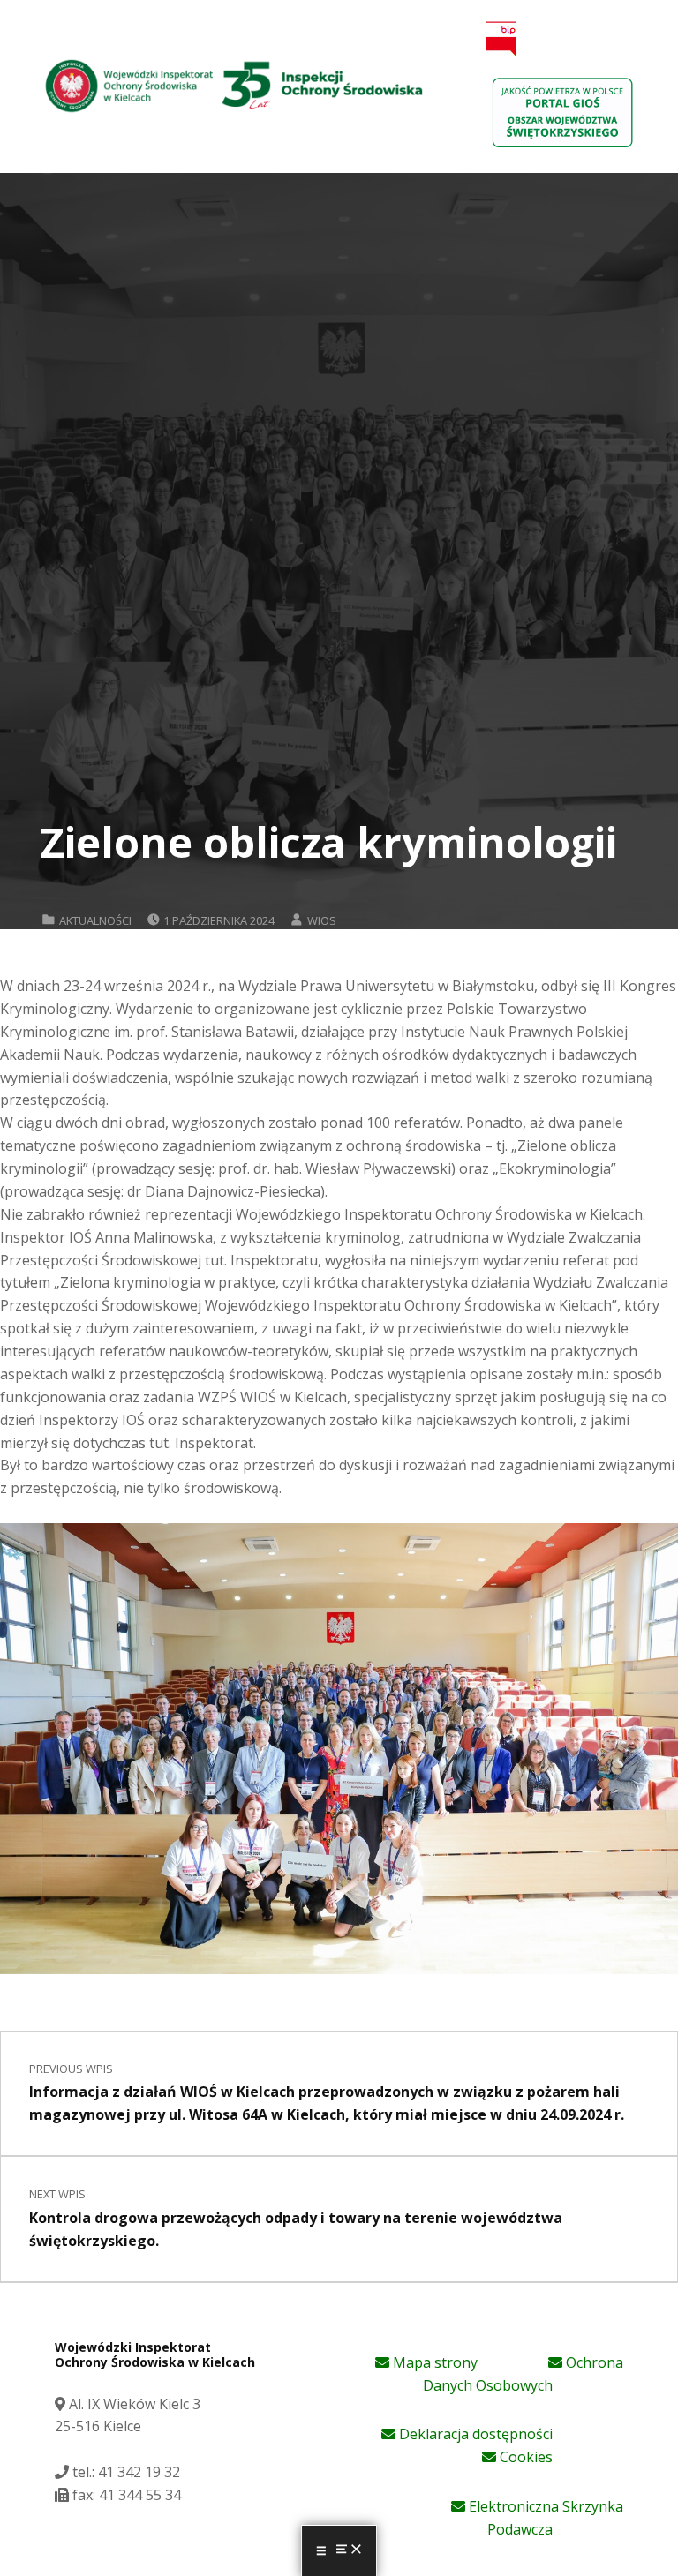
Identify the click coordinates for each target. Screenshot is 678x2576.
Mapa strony (433, 2362)
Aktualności (95, 920)
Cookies (524, 2457)
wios (322, 920)
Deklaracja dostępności (474, 2434)
